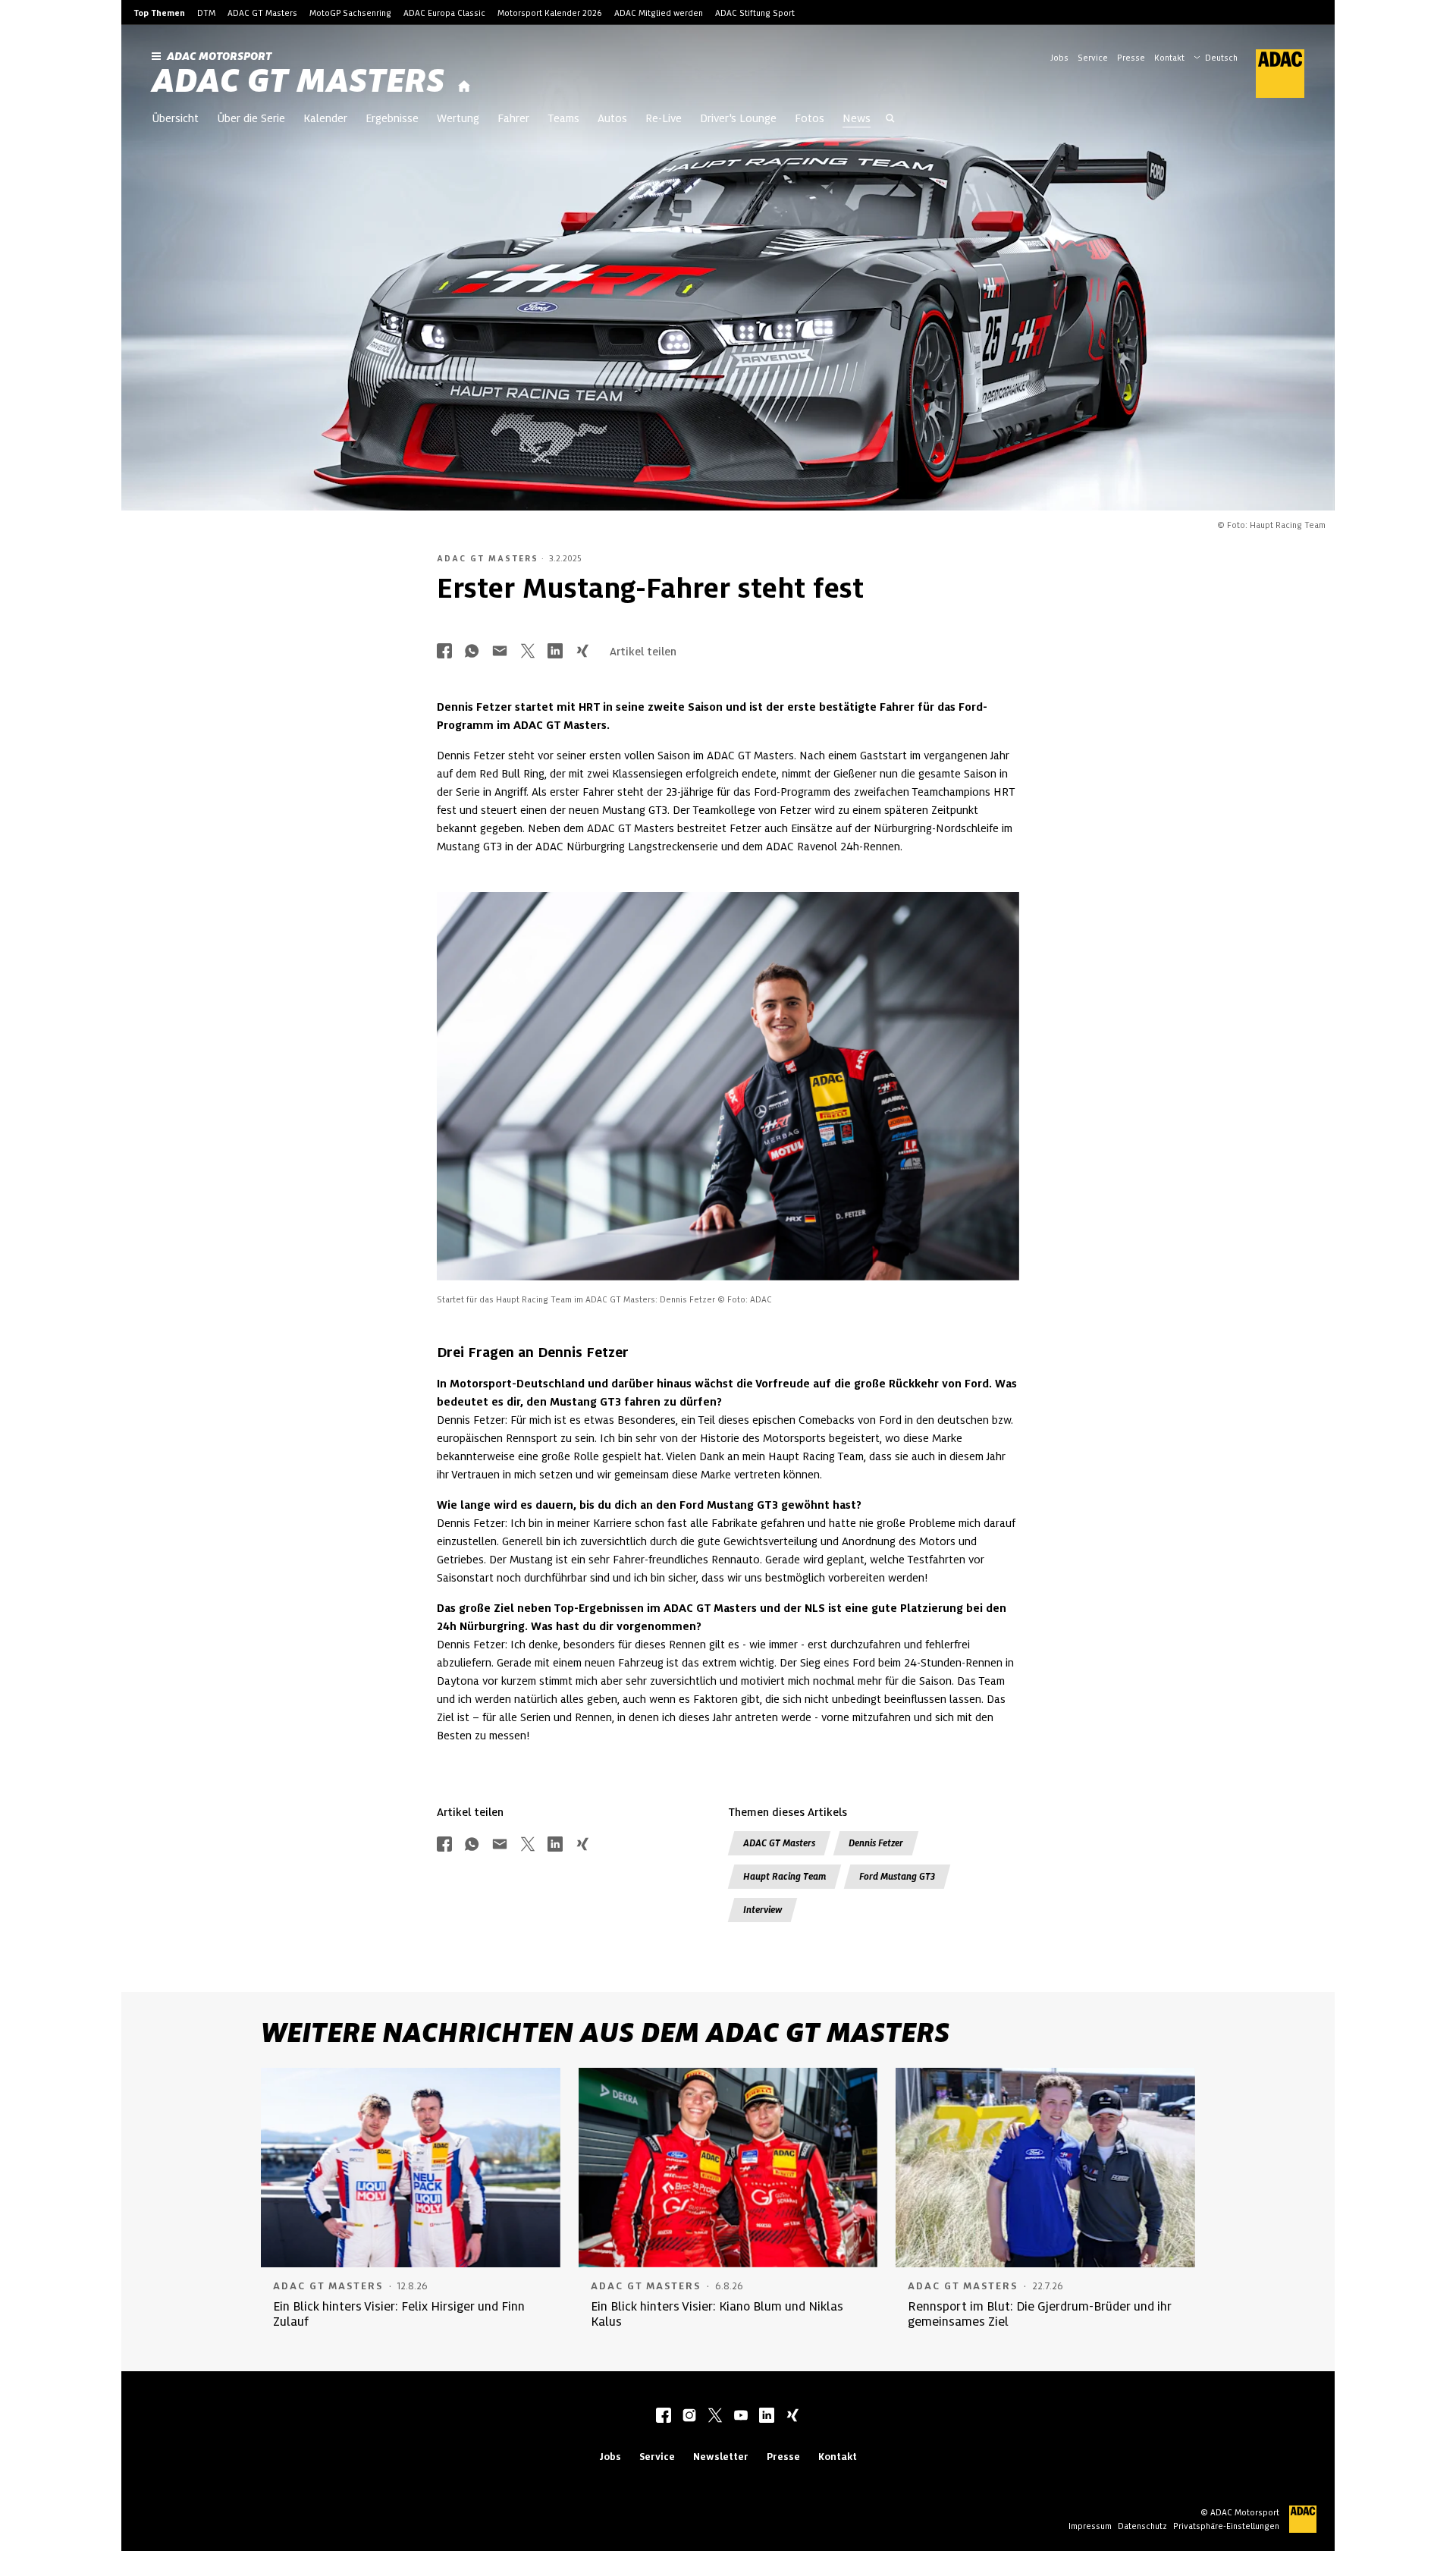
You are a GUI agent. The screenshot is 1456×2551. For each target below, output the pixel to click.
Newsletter (721, 2457)
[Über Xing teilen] (582, 652)
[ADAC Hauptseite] (1271, 74)
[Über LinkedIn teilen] (555, 652)
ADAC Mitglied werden (659, 13)
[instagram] (689, 2417)
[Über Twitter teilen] (528, 652)
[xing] (792, 2417)
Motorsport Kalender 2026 (550, 13)
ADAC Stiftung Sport (755, 13)
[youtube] (741, 2417)
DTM (206, 13)
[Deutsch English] (1216, 56)
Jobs (1059, 58)
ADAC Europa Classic (444, 13)
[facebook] (664, 2417)
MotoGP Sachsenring (350, 13)
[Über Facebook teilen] (444, 652)
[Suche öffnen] (890, 120)
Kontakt (1169, 58)
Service (1093, 58)
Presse (1131, 58)
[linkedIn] (767, 2417)
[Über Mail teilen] (500, 652)
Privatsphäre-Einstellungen (1226, 2526)
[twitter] (715, 2417)
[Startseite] (464, 87)
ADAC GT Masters (262, 13)
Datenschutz (1142, 2526)
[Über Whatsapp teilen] (472, 652)
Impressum (1090, 2526)
